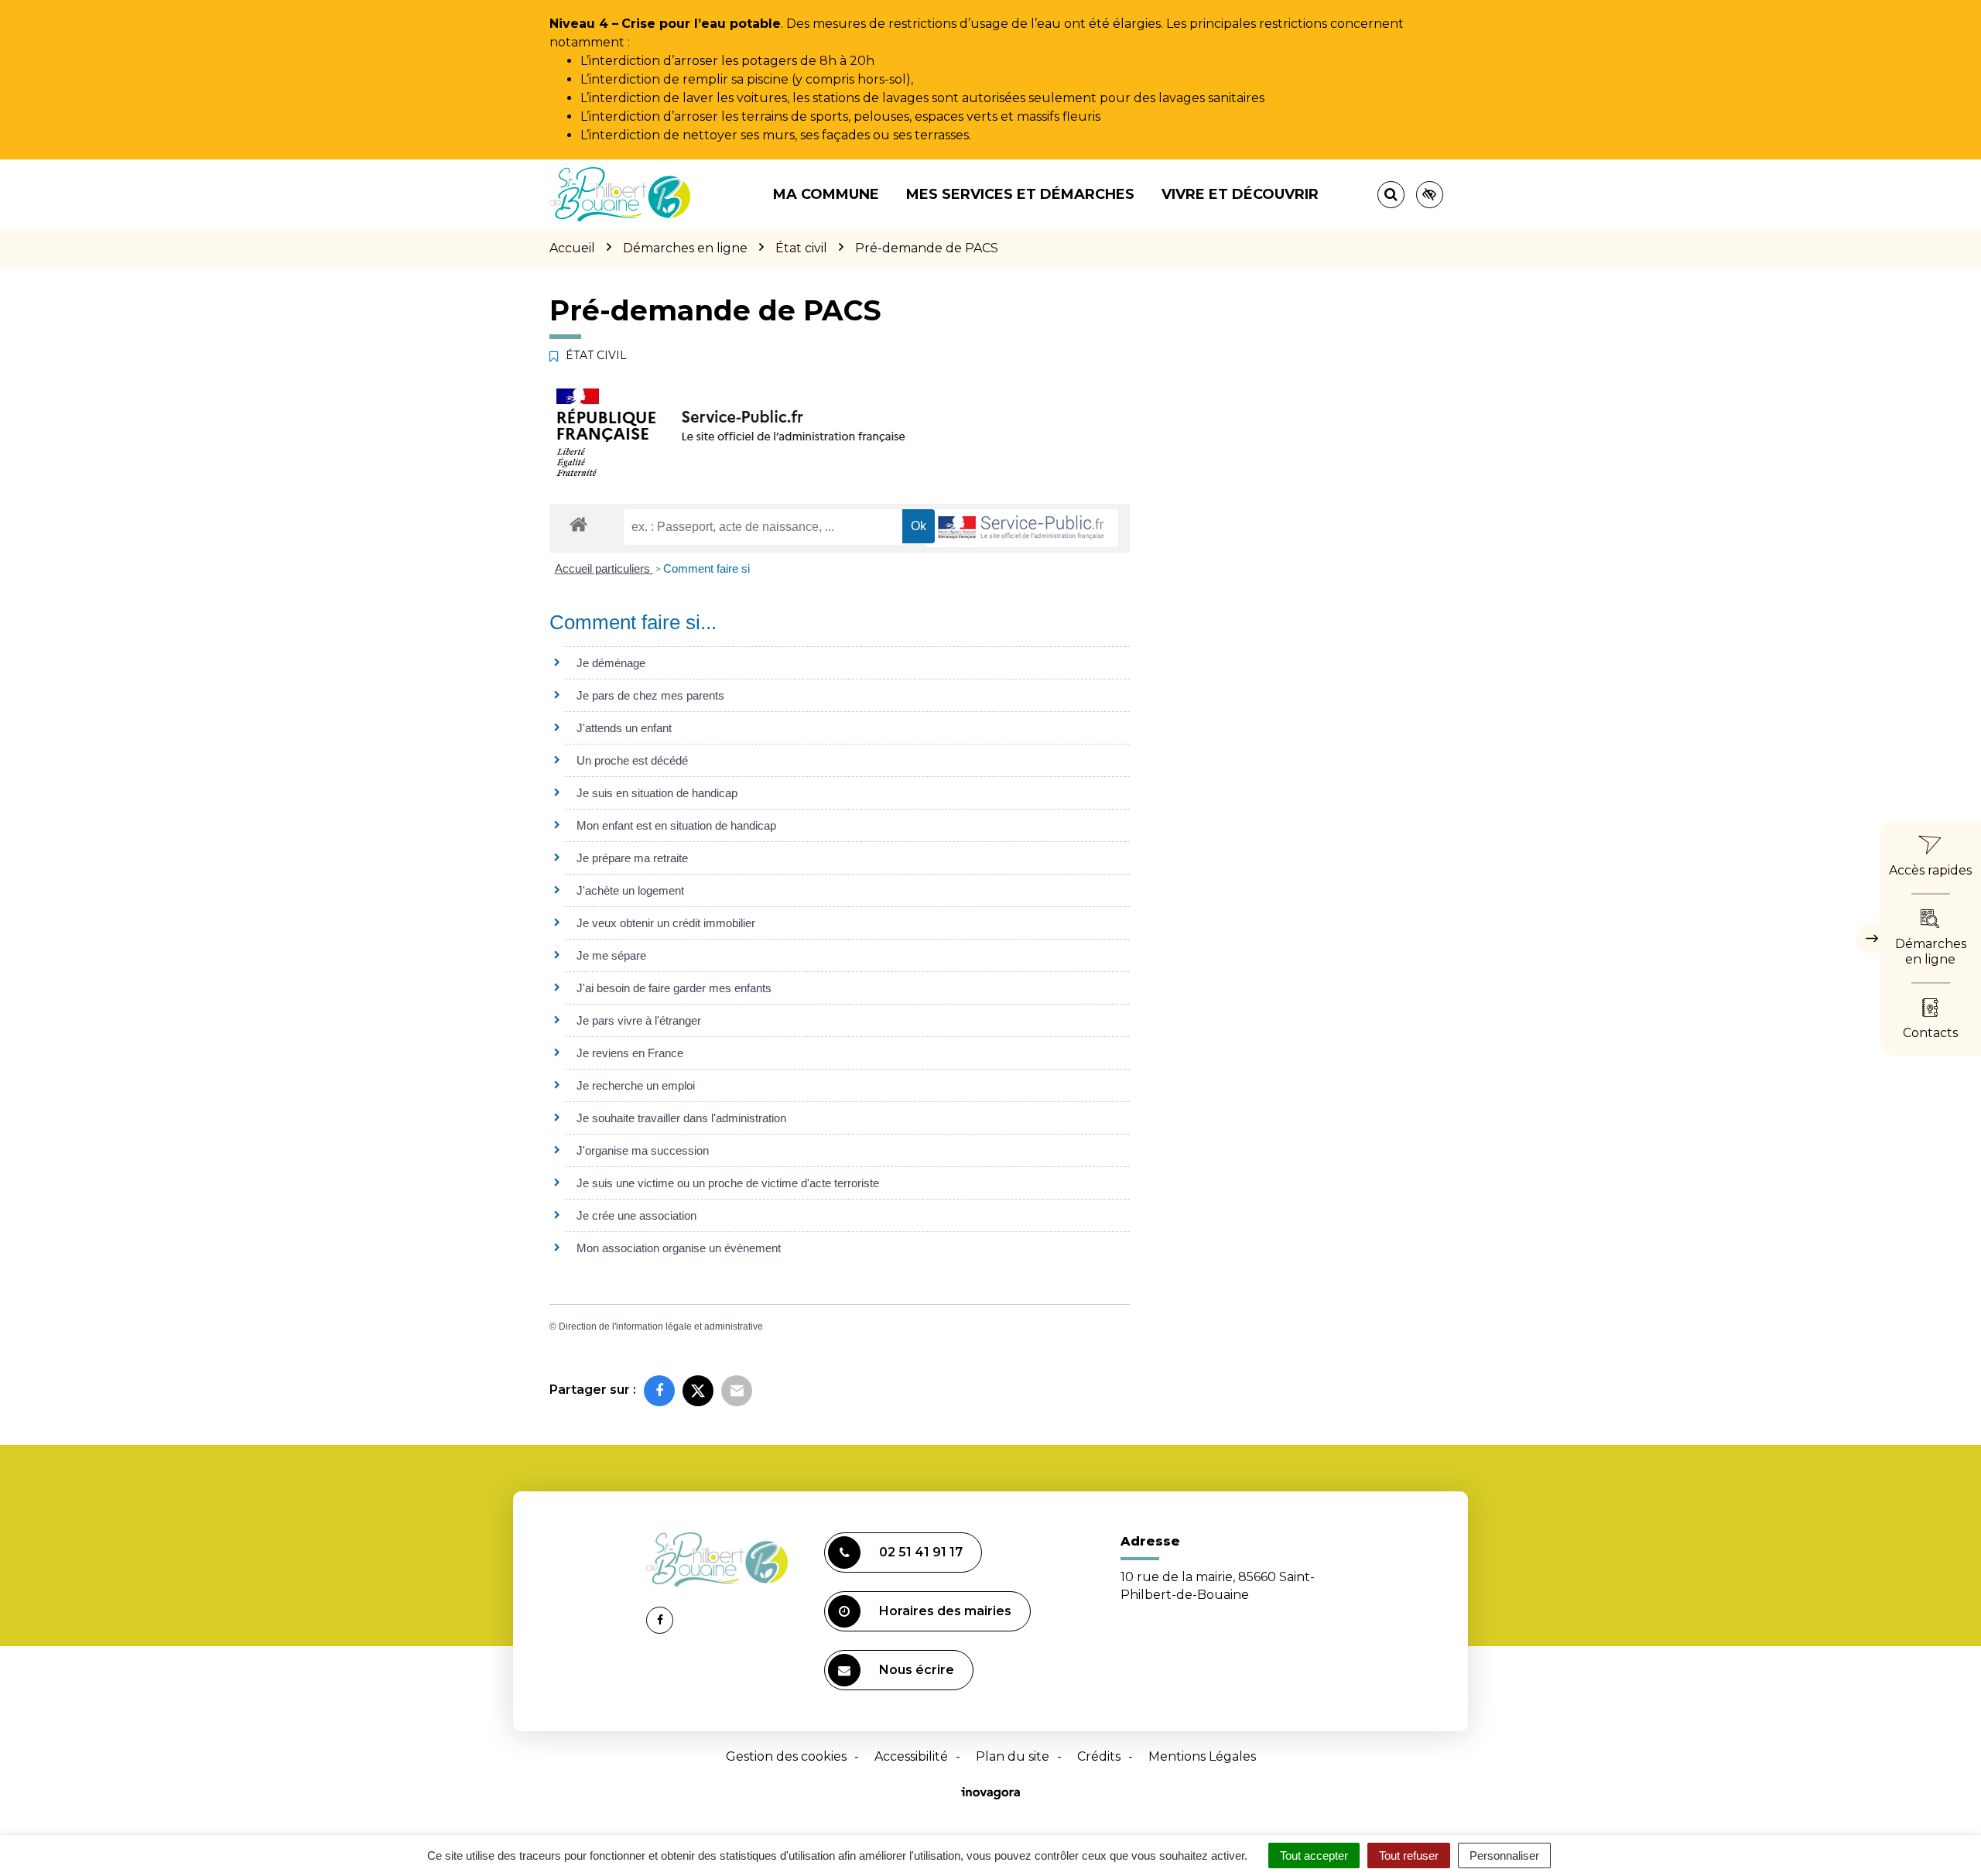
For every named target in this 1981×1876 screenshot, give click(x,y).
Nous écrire (917, 1670)
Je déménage (611, 663)
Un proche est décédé (632, 760)
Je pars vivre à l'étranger (639, 1020)
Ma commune (826, 194)
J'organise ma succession (643, 1150)
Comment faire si (707, 568)
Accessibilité (911, 1756)
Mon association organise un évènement (679, 1248)
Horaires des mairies (945, 1611)
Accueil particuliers (604, 568)
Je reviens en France (630, 1053)
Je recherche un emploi (636, 1085)
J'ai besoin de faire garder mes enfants (674, 988)
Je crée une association (636, 1215)
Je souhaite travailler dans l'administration (681, 1118)
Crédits (1099, 1756)
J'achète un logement (630, 890)
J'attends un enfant (624, 728)
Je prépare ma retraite (632, 858)
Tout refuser (1409, 1855)
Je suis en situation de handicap (657, 793)
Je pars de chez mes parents (650, 695)
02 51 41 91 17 (921, 1552)
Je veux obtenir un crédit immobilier (666, 923)
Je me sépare (611, 955)
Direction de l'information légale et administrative (661, 1327)
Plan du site (1013, 1756)
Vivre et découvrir (1240, 194)
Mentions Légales (1202, 1756)
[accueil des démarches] (578, 524)
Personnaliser (1504, 1855)
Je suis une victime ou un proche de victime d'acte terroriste (728, 1183)
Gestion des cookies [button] (786, 1756)
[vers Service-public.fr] (1021, 528)
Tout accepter (1314, 1855)
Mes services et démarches (1020, 194)
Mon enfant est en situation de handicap (676, 825)
